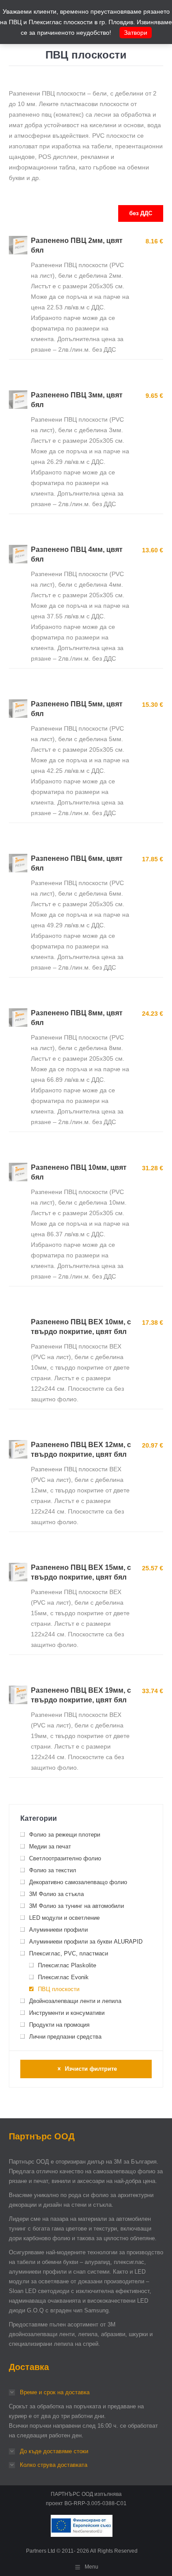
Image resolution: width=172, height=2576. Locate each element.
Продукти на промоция (59, 2025)
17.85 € (153, 859)
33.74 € (153, 1691)
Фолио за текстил (53, 1870)
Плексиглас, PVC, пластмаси (69, 1953)
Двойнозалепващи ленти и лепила (75, 2001)
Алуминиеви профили (58, 1930)
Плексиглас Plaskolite (67, 1965)
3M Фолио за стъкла (56, 1894)
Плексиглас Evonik (63, 1977)
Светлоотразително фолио (65, 1858)
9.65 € (154, 396)
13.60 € (153, 550)
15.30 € (153, 705)
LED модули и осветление (64, 1918)
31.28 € (153, 1168)
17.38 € (153, 1323)
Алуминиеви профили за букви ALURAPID (86, 1942)
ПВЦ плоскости (59, 1989)
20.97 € (153, 1445)
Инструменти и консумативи (67, 2013)
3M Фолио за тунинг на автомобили (77, 1906)
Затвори (136, 33)
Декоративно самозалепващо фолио (78, 1882)
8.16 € (154, 241)
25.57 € (153, 1568)
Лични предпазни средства (65, 2037)
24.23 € (153, 1014)
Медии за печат (50, 1847)
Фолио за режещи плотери (65, 1835)
